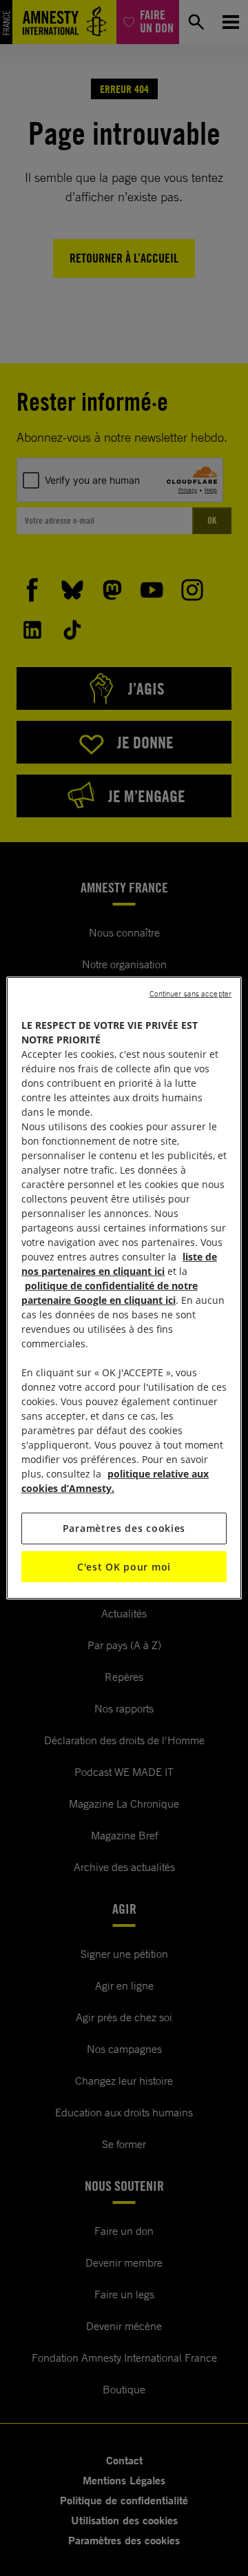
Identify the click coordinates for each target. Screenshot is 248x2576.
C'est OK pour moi (124, 1567)
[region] (124, 1288)
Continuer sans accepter (190, 994)
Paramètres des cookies (124, 1528)
